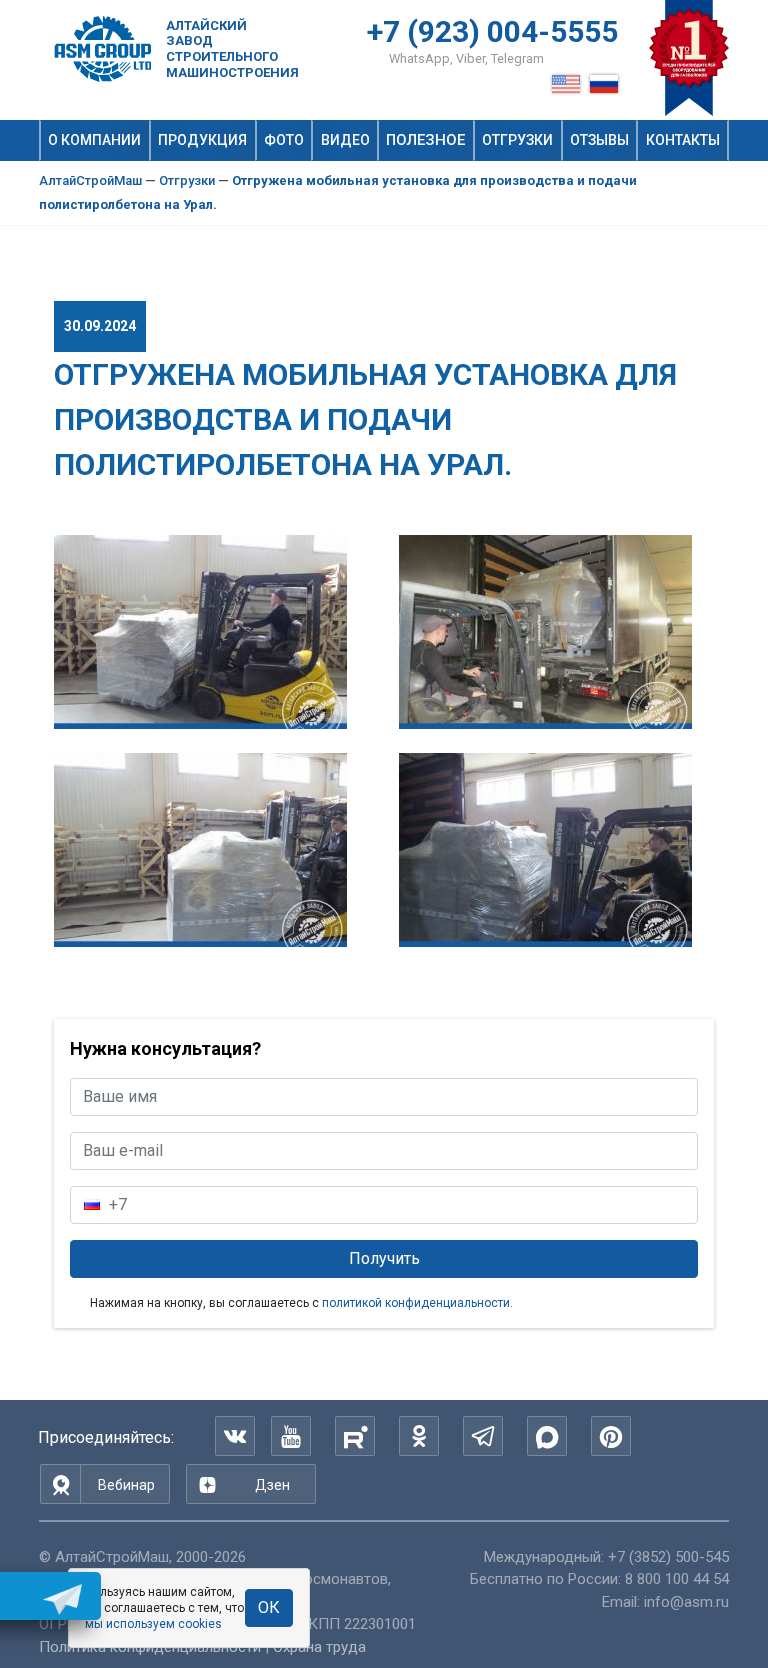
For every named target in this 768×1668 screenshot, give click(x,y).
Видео (345, 140)
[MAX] (547, 1436)
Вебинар (126, 1485)
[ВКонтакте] (235, 1436)
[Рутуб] (355, 1436)
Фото (284, 140)
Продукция (202, 140)
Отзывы (599, 140)
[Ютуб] (291, 1436)
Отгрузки (517, 140)
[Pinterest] (611, 1436)
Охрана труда (319, 1647)
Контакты (683, 140)
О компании (94, 140)
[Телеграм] (483, 1436)
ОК (269, 1607)
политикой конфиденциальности (416, 1303)
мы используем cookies (153, 1624)
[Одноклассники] (419, 1436)
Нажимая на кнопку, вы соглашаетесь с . (301, 1303)
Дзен (272, 1485)
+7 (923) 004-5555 (492, 31)
